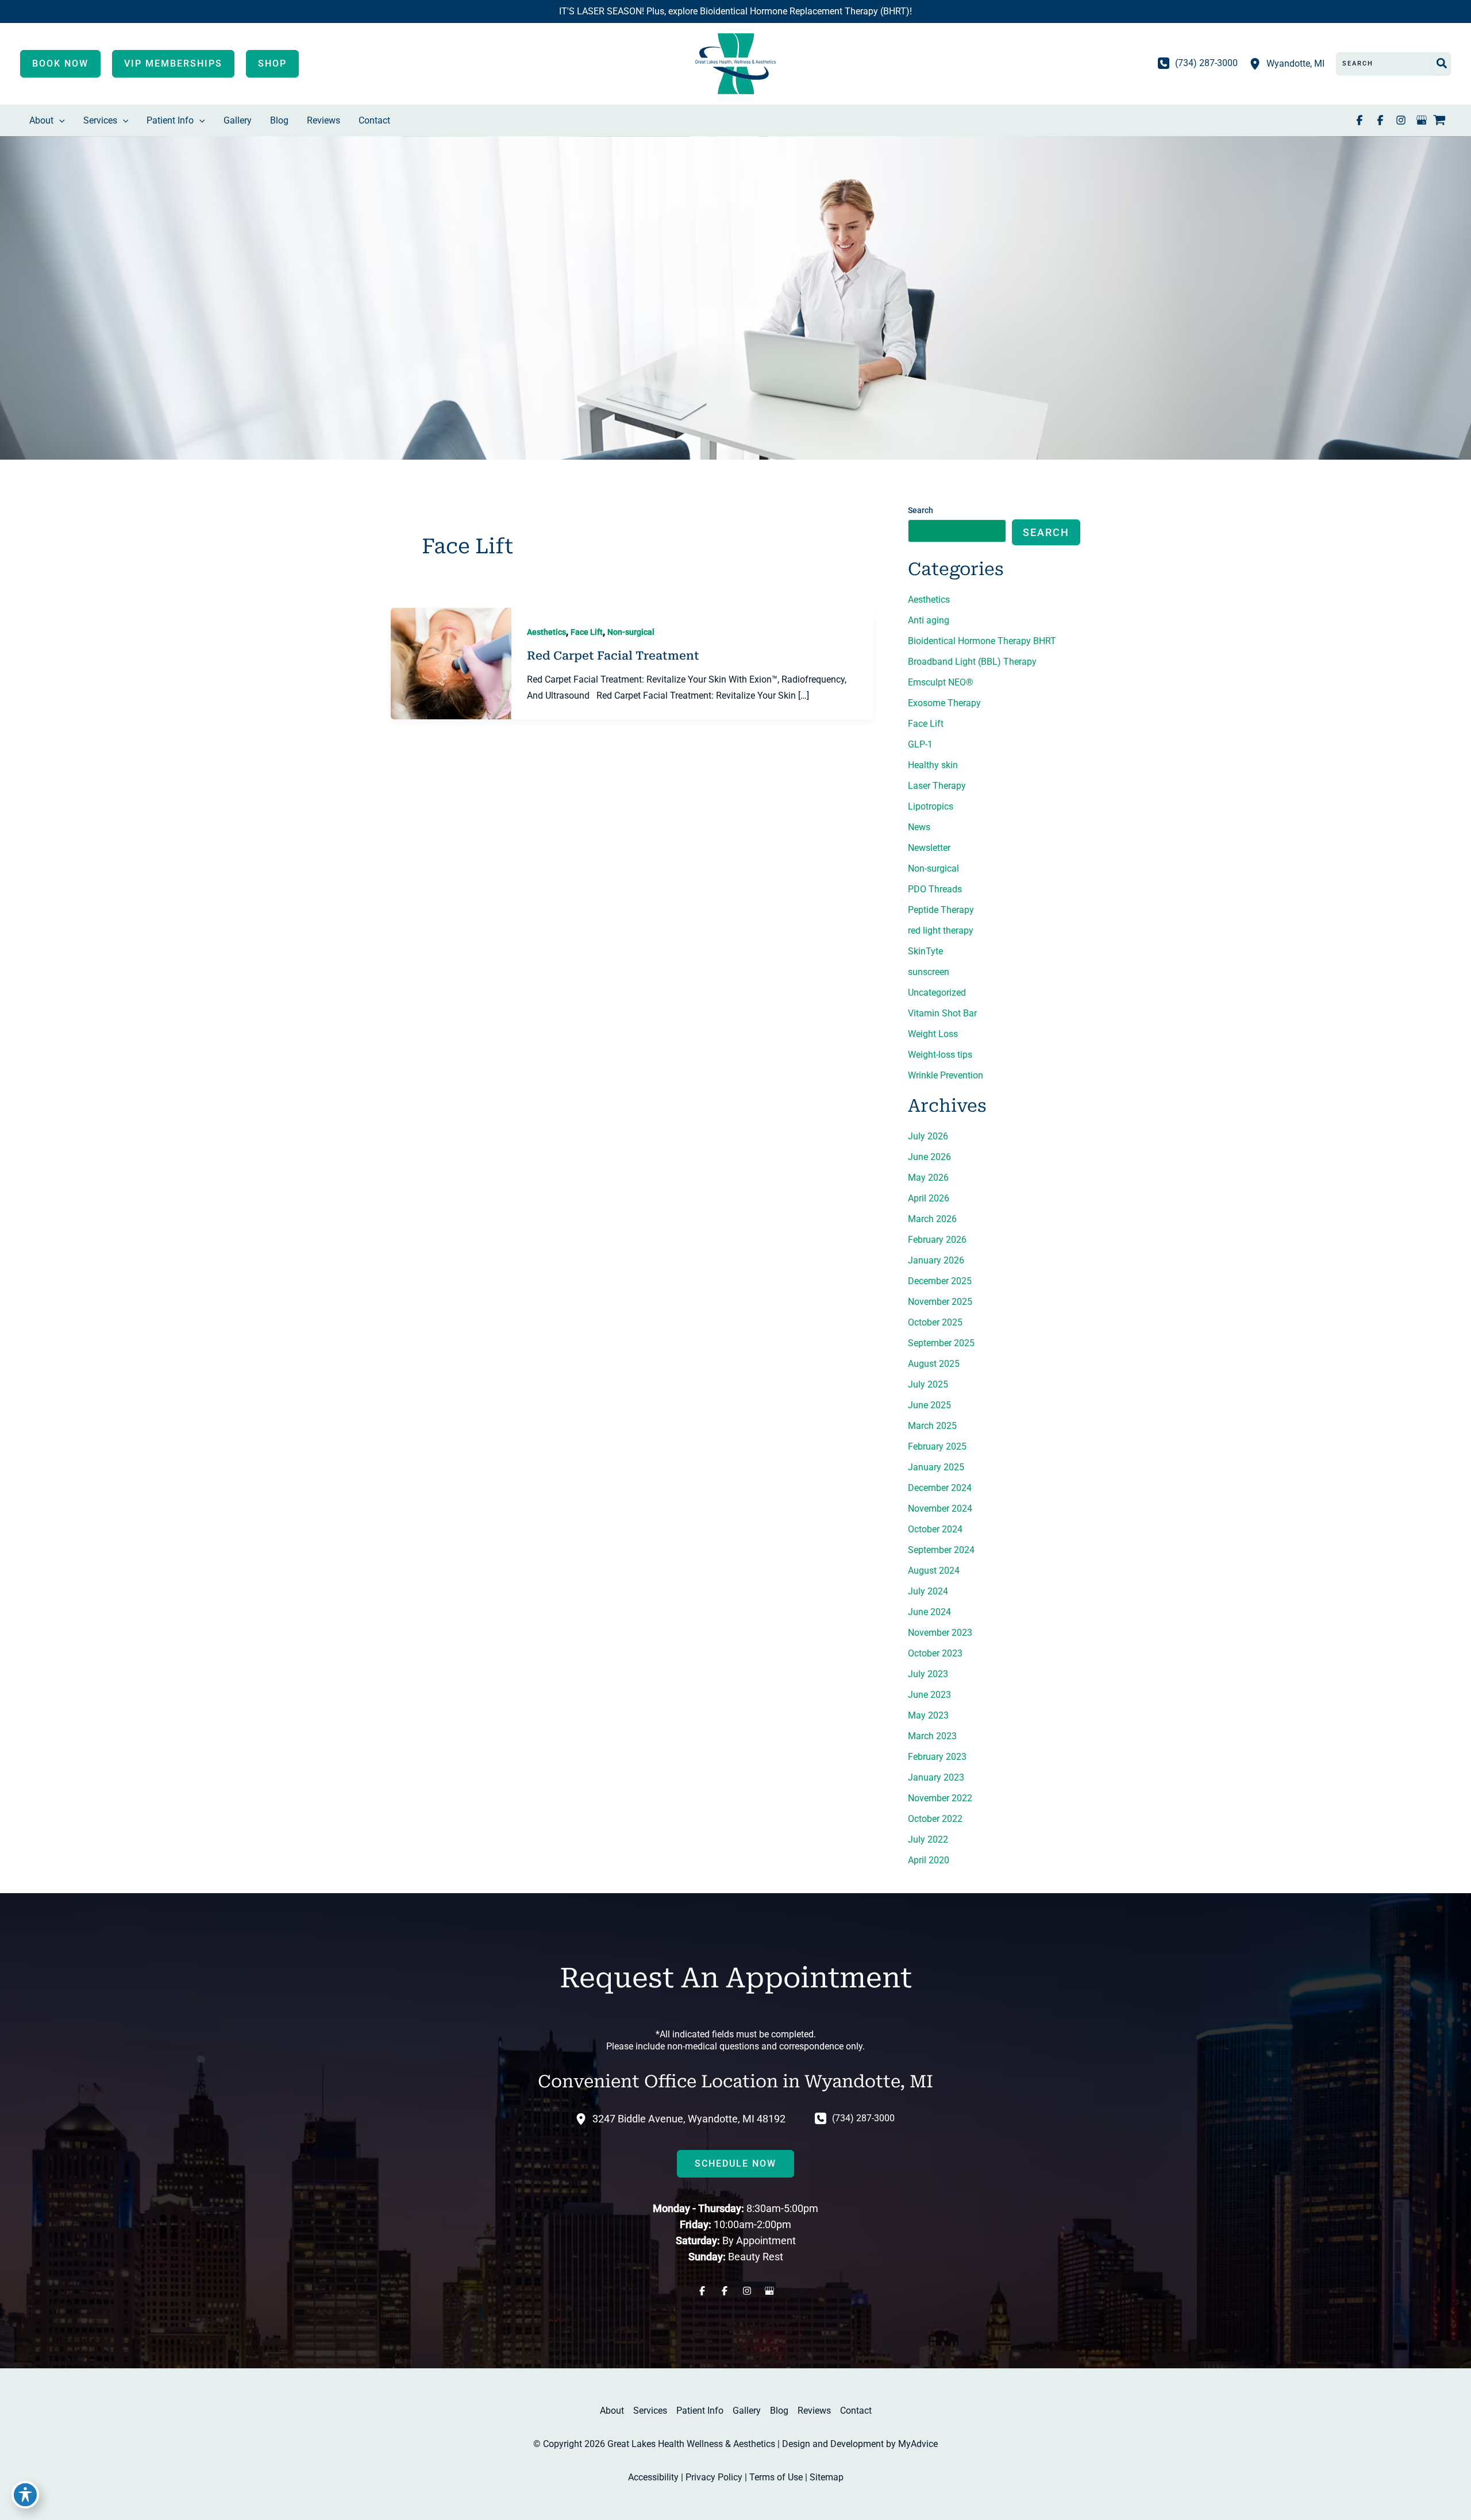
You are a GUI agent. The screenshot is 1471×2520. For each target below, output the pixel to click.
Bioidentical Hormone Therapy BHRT (982, 641)
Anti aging (929, 620)
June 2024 (929, 1612)
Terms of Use (776, 2477)
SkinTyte (925, 951)
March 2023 (932, 1736)
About (612, 2411)
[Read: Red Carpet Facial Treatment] (451, 663)
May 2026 (928, 1178)
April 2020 (929, 1860)
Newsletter (929, 848)
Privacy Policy (714, 2477)
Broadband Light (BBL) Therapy (972, 662)
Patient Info (700, 2411)
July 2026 (928, 1136)
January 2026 (936, 1260)
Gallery (747, 2411)
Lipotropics (931, 806)
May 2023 (928, 1715)
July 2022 (928, 1839)
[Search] (1442, 64)
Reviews (814, 2411)
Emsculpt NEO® (941, 682)
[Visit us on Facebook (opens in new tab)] (1360, 120)
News (919, 827)
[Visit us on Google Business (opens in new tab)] (1422, 120)
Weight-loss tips (940, 1055)
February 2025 (937, 1446)
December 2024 (940, 1488)
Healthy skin (933, 765)
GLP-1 (920, 744)
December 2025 (940, 1281)
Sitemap (827, 2477)
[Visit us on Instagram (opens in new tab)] (1401, 120)
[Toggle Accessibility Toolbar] (25, 2495)
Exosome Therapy (944, 703)
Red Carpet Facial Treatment (613, 656)
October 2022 (935, 1819)
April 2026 (929, 1198)
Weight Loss (933, 1034)
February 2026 (937, 1240)
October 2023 (935, 1653)
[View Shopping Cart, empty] (1447, 121)
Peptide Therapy (941, 910)
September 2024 (941, 1550)
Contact (856, 2411)
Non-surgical (631, 632)
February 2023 (937, 1757)
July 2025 (928, 1384)
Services (650, 2411)
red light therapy (941, 930)
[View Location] (1258, 63)
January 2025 (936, 1467)
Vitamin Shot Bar (942, 1013)
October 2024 (935, 1529)
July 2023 (928, 1674)
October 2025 (935, 1322)
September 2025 (941, 1343)
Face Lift (587, 632)
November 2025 (940, 1302)
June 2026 (929, 1157)
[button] (60, 64)
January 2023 (936, 1777)
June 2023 (929, 1695)
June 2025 (929, 1405)
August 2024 (934, 1571)
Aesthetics (546, 632)
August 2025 (934, 1364)
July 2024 (928, 1591)
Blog (779, 2411)
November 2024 (940, 1508)
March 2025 (932, 1426)
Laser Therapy (937, 786)
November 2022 (940, 1798)
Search (921, 510)
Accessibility (653, 2477)
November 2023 (940, 1633)
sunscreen (929, 972)
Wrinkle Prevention (946, 1075)
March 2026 (932, 1219)
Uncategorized (937, 993)
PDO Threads (935, 889)
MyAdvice (918, 2444)
